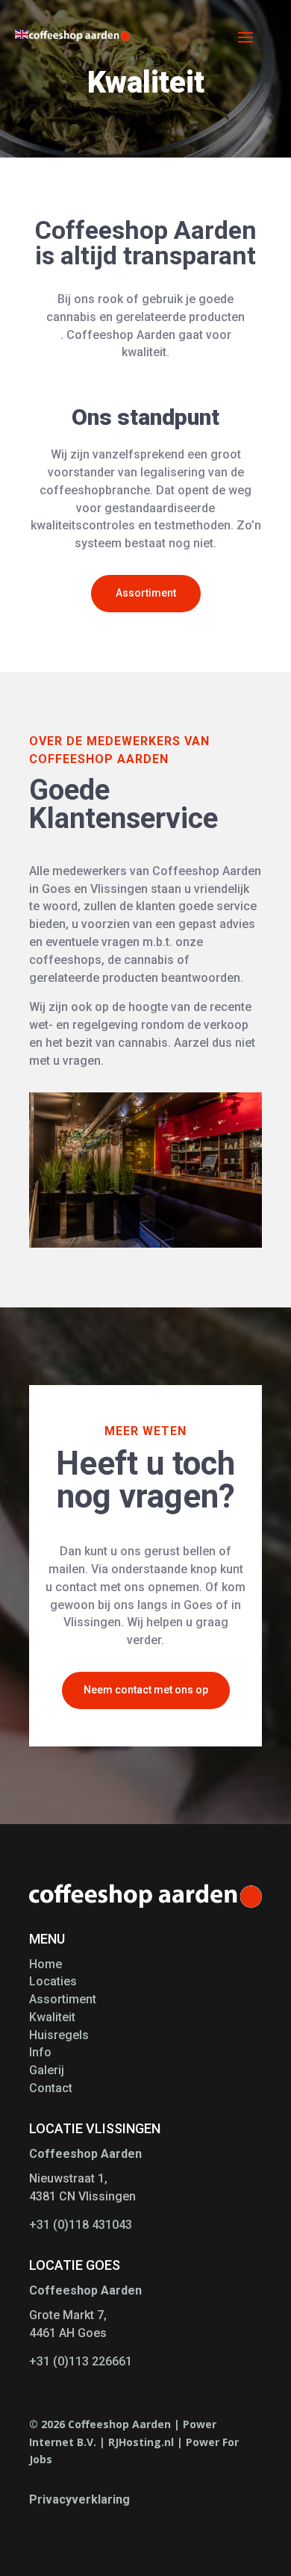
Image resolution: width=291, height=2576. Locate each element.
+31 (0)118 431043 (81, 2225)
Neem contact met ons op (146, 1690)
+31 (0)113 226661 (81, 2361)
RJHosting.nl (141, 2442)
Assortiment (146, 593)
